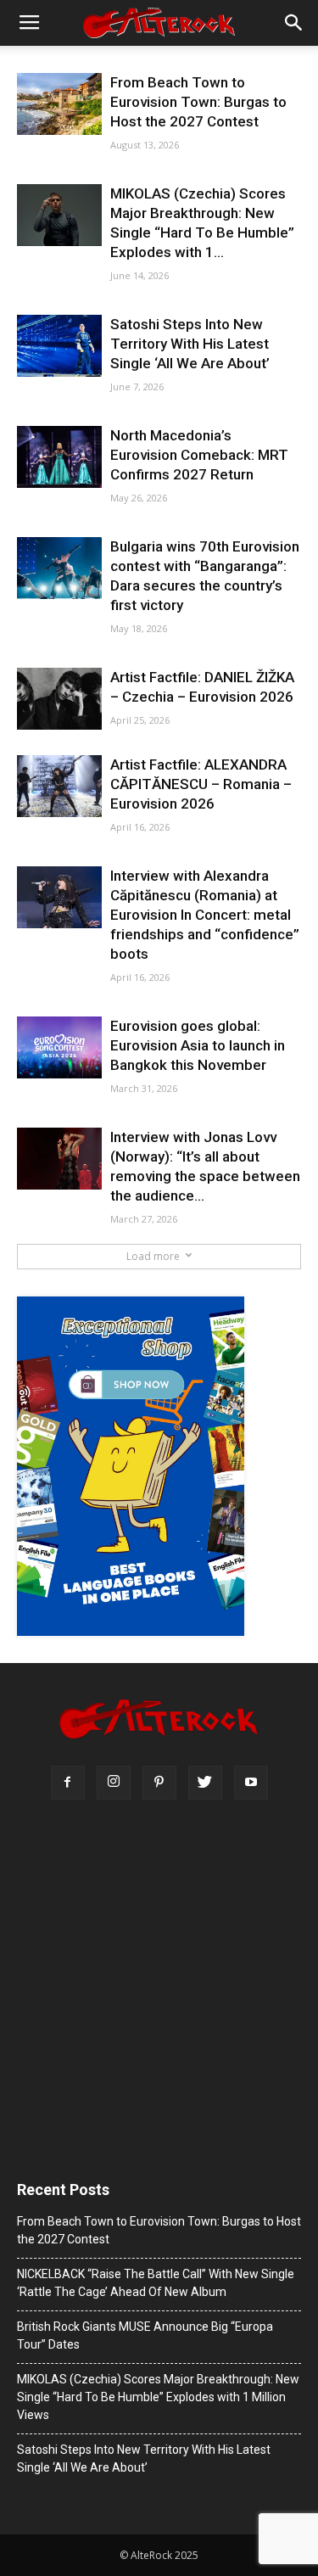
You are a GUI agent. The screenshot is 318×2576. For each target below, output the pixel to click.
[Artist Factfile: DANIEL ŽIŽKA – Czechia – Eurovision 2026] (59, 699)
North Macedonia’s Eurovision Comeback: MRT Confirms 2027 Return (199, 455)
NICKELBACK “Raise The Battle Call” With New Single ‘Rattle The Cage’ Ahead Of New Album (156, 2283)
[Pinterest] (159, 1783)
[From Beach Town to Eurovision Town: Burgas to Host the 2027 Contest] (59, 104)
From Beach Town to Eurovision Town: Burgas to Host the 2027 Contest (198, 102)
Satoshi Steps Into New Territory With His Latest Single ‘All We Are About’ (190, 344)
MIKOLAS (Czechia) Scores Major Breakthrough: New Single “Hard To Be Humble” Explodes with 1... (202, 223)
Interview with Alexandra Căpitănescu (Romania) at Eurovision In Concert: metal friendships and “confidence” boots (205, 915)
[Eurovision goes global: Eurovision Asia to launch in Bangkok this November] (59, 1047)
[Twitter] (205, 1783)
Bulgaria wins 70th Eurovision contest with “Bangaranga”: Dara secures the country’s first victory (205, 576)
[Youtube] (251, 1783)
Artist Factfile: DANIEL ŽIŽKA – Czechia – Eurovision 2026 (202, 687)
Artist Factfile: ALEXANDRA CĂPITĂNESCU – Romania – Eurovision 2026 (201, 784)
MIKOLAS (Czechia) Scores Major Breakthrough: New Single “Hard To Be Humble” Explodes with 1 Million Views (158, 2397)
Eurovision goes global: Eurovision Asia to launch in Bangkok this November (198, 1045)
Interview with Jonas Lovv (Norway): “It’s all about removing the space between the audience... (205, 1166)
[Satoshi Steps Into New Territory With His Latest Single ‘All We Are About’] (59, 346)
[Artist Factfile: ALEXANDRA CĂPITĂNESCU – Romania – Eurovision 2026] (59, 786)
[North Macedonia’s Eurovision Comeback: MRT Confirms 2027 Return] (59, 457)
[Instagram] (114, 1783)
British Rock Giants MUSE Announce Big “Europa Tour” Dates (145, 2335)
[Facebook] (68, 1783)
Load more (153, 1256)
